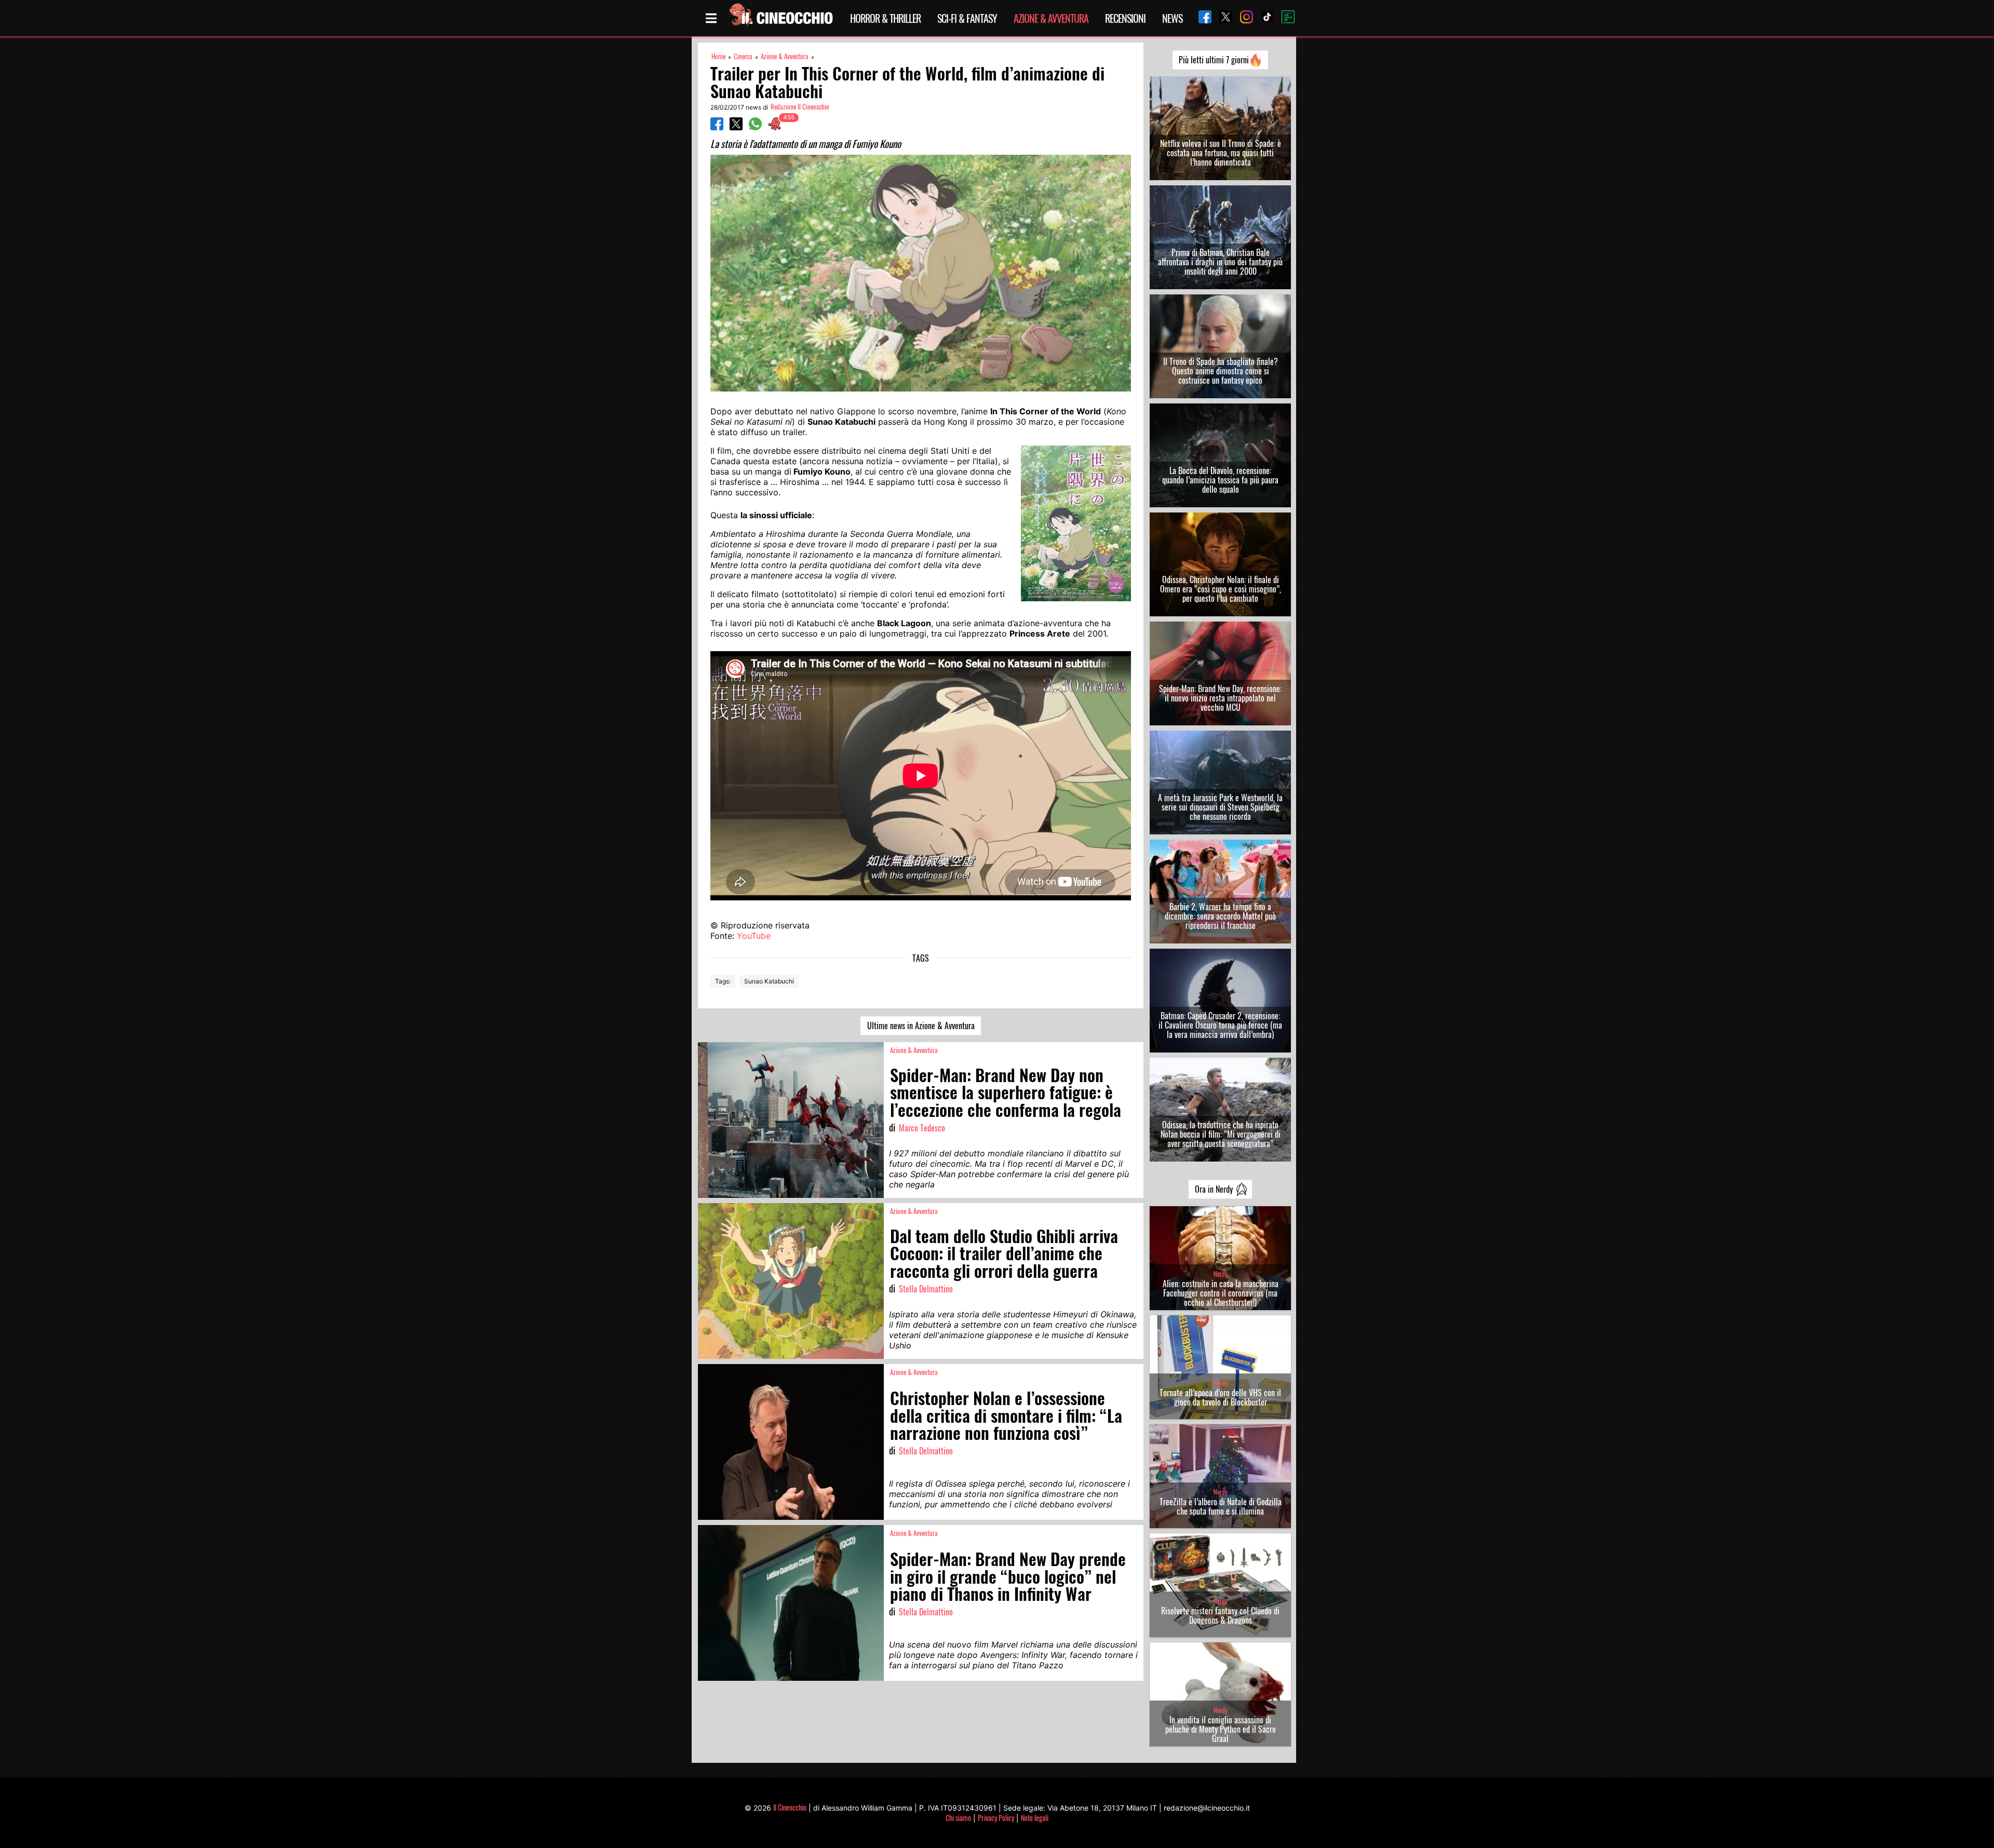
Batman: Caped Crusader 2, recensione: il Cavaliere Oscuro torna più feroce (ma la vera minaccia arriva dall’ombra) (1220, 1025)
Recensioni (1125, 18)
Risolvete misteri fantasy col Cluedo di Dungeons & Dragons (1220, 1615)
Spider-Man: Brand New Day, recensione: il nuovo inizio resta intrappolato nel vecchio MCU (1220, 698)
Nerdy (1221, 1274)
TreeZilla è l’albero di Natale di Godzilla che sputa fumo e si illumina (1221, 1506)
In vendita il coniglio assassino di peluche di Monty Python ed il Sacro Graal (1221, 1729)
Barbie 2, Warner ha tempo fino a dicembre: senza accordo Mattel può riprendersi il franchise (1220, 916)
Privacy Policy (996, 1818)
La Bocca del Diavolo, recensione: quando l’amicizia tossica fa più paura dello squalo (1220, 480)
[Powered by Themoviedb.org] (1284, 18)
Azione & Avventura (1051, 18)
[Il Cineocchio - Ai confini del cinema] (780, 18)
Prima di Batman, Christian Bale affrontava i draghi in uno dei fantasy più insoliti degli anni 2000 (1220, 262)
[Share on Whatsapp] (755, 127)
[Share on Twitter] (736, 127)
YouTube (754, 936)
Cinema (743, 56)
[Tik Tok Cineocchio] (1263, 18)
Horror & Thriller (885, 18)
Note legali (1035, 1818)
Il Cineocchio (790, 1807)
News (1172, 18)
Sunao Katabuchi (769, 981)
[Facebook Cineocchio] (1201, 18)
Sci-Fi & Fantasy (967, 18)
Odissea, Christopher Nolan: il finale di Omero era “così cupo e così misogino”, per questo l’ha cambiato (1221, 589)
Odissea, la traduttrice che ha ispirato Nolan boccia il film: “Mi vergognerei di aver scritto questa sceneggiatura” (1221, 1134)
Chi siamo (958, 1818)
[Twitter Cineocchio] (1222, 18)
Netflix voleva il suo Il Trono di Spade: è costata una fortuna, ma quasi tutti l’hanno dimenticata (1221, 153)
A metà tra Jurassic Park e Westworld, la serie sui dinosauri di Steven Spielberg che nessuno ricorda (1220, 807)
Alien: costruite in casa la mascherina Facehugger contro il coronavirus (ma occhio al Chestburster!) (1221, 1293)
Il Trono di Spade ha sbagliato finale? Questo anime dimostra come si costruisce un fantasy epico (1221, 371)
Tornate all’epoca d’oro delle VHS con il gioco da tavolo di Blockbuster (1220, 1397)
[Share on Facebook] (717, 127)
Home (718, 56)
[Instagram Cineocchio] (1243, 18)
